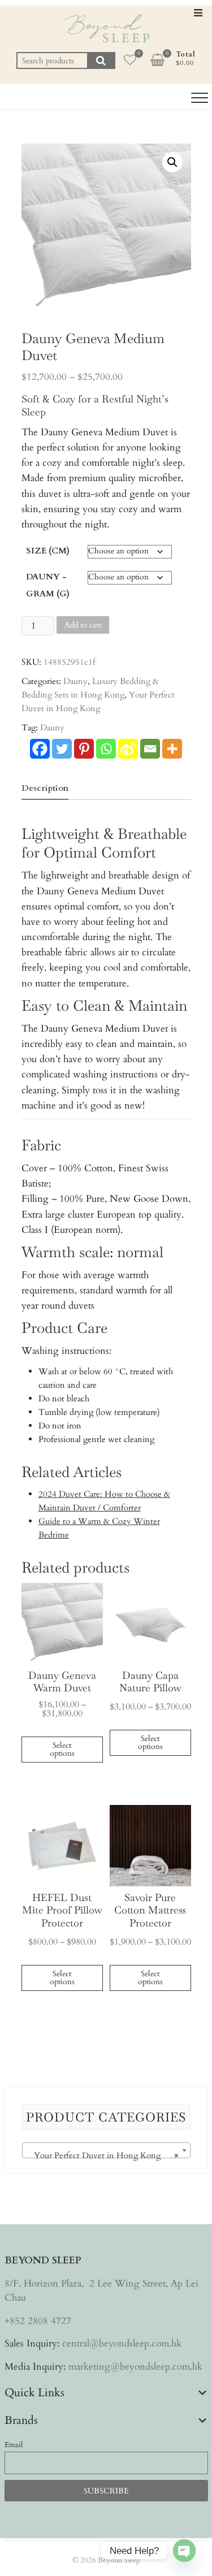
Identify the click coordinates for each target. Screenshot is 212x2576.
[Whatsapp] (106, 749)
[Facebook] (40, 749)
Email (14, 2445)
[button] (172, 162)
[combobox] (106, 2150)
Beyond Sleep (119, 2560)
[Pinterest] (84, 749)
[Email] (150, 749)
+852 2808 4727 (38, 2321)
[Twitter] (62, 749)
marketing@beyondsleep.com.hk (135, 2367)
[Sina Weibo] (128, 749)
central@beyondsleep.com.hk (122, 2343)
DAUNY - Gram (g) (48, 585)
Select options (62, 1749)
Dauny (75, 681)
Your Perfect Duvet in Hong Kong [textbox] (103, 2155)
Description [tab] (45, 788)
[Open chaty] (184, 2551)
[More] (172, 749)
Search (101, 60)
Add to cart (83, 625)
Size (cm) (48, 551)
